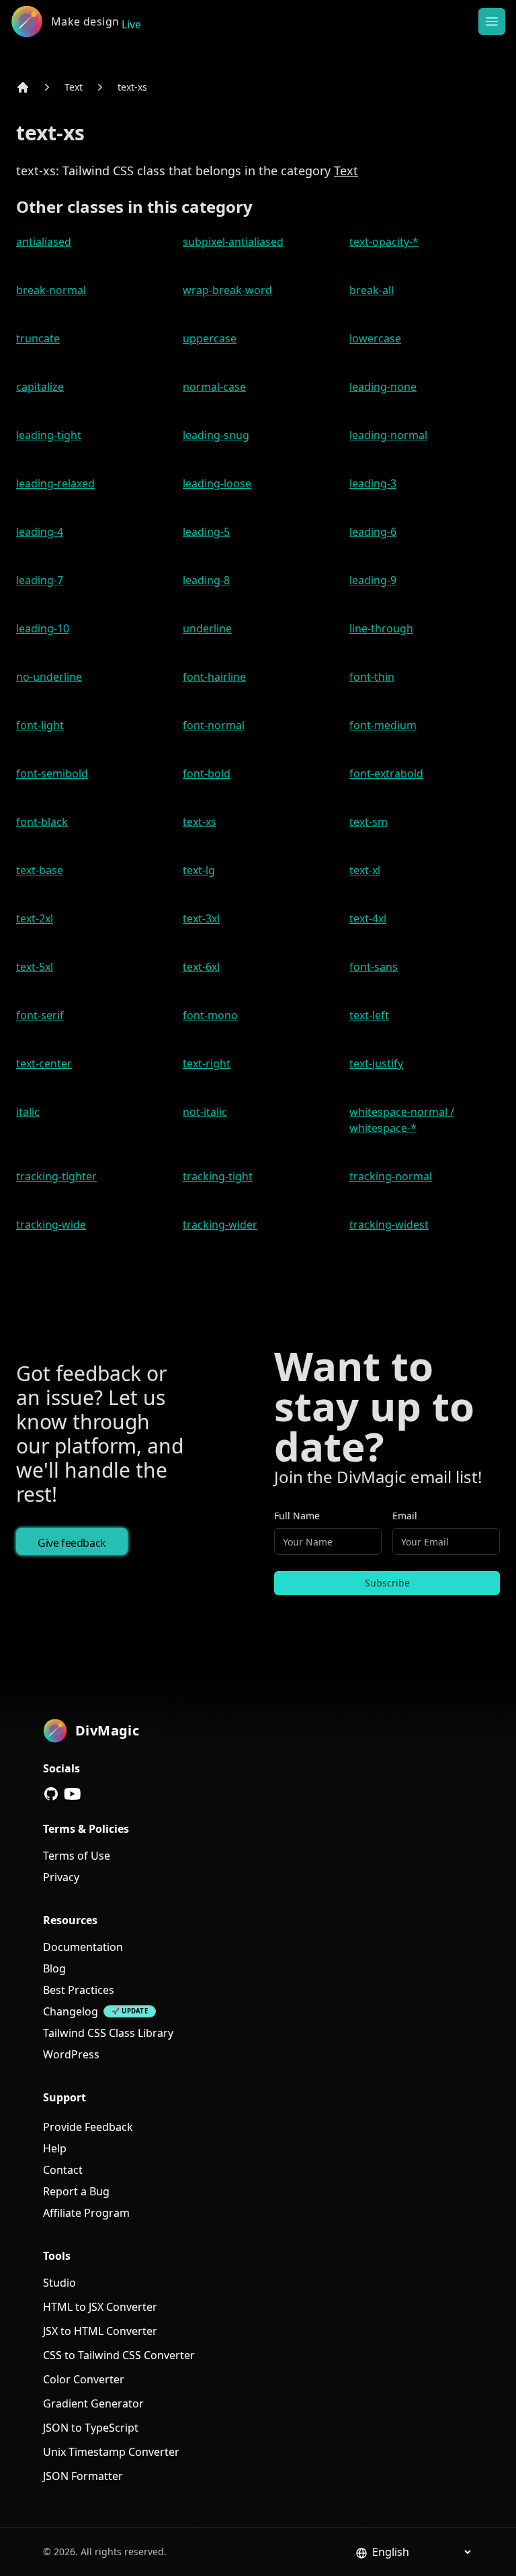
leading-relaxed (55, 483)
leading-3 (373, 483)
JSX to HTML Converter (100, 2331)
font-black (42, 822)
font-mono (210, 1015)
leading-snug (216, 435)
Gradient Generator (93, 2403)
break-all (372, 290)
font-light (40, 725)
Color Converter (84, 2379)
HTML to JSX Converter (100, 2307)
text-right (207, 1063)
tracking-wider (220, 1225)
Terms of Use (77, 1856)
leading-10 (43, 628)
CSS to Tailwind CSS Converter (119, 2355)
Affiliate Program (86, 2213)
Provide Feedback (88, 2127)
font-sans (374, 967)
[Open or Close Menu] (492, 21)
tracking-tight (218, 1176)
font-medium (383, 725)
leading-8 (206, 580)
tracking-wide (51, 1225)
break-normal (51, 290)
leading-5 (206, 532)
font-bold (207, 773)
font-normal (214, 725)
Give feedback (72, 1543)
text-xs (132, 87)
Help (55, 2148)
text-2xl (35, 918)
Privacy (61, 1877)
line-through (381, 628)
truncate (38, 338)
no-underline (49, 677)
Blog (54, 1968)
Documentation (83, 1947)
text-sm (369, 822)
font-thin (372, 677)
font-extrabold (386, 773)
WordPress (71, 2054)
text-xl (365, 870)
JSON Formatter (83, 2476)
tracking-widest (389, 1225)
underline (207, 628)
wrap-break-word (227, 290)
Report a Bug (76, 2191)
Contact (63, 2170)
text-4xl (368, 918)
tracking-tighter (56, 1176)
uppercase (210, 338)
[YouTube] (73, 1794)
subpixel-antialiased (233, 242)
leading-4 (40, 532)
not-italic (205, 1112)
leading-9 (373, 580)
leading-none (383, 387)
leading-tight (49, 435)
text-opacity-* (384, 242)
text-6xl (201, 967)
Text (74, 87)
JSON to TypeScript (91, 2428)
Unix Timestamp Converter (111, 2452)
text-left (369, 1015)
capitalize (40, 387)
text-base (40, 870)
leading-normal (388, 435)
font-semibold (52, 773)
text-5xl (35, 967)
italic (28, 1112)
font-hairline (214, 677)
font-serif (40, 1015)
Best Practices (79, 1990)
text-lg (199, 870)
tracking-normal (391, 1176)
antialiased (44, 242)
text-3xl (201, 918)
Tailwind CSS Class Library (108, 2033)
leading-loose (217, 483)
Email (405, 1516)
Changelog (71, 2011)
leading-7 (40, 580)
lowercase (375, 338)
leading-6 (373, 532)
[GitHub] (51, 1794)
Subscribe (387, 1583)
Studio (59, 2283)
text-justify (376, 1063)
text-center (44, 1063)
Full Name (297, 1516)
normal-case (214, 387)
